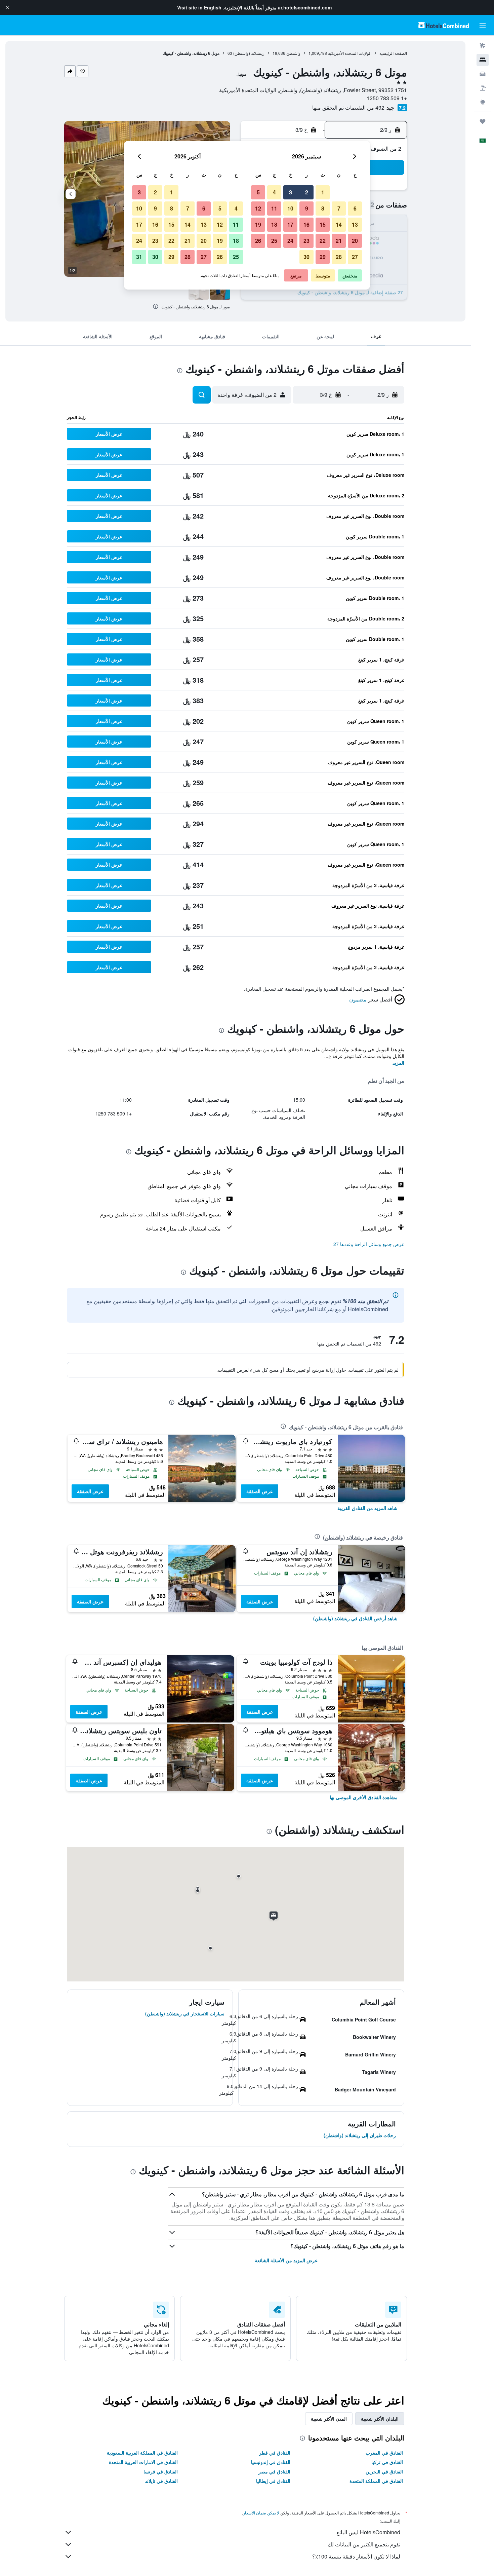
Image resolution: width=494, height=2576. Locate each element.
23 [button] (306, 241)
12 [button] (258, 208)
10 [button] (290, 208)
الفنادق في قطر (275, 2453)
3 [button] (291, 192)
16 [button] (306, 224)
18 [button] (274, 224)
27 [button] (355, 257)
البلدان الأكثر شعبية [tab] (380, 2419)
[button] (7, 7)
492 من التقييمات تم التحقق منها (348, 107)
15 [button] (323, 224)
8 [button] (323, 208)
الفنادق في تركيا (387, 2462)
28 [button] (339, 257)
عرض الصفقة (260, 1491)
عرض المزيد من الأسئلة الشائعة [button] (286, 2260)
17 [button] (290, 224)
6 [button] (355, 208)
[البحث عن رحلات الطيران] (483, 46)
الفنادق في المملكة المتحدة (376, 2481)
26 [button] (258, 241)
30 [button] (306, 257)
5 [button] (258, 192)
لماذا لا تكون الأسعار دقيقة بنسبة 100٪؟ (356, 2556)
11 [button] (274, 208)
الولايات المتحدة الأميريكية (350, 53)
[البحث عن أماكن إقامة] (483, 60)
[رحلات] (483, 121)
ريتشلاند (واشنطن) (249, 53)
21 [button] (339, 241)
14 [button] (339, 224)
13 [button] (355, 224)
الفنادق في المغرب (384, 2453)
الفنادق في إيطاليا (273, 2481)
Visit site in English (199, 7)
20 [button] (355, 241)
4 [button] (274, 192)
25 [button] (274, 241)
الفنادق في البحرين (384, 2471)
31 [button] (139, 257)
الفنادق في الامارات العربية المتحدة (143, 2462)
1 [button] (323, 192)
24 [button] (290, 241)
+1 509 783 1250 (387, 98)
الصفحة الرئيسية (393, 53)
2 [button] (307, 192)
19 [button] (258, 224)
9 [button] (307, 208)
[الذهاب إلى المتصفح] (483, 102)
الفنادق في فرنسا (161, 2471)
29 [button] (323, 257)
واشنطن (293, 53)
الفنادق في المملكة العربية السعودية (142, 2453)
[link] (367, 1508)
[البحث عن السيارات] (483, 74)
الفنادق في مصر (274, 2471)
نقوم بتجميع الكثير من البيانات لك (364, 2544)
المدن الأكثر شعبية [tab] (329, 2419)
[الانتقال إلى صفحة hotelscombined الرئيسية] (444, 25)
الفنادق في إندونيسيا (271, 2462)
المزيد (398, 1063)
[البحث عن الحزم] (483, 88)
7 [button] (339, 208)
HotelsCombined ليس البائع (368, 2532)
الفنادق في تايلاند (161, 2481)
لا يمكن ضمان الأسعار (261, 2513)
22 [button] (323, 241)
